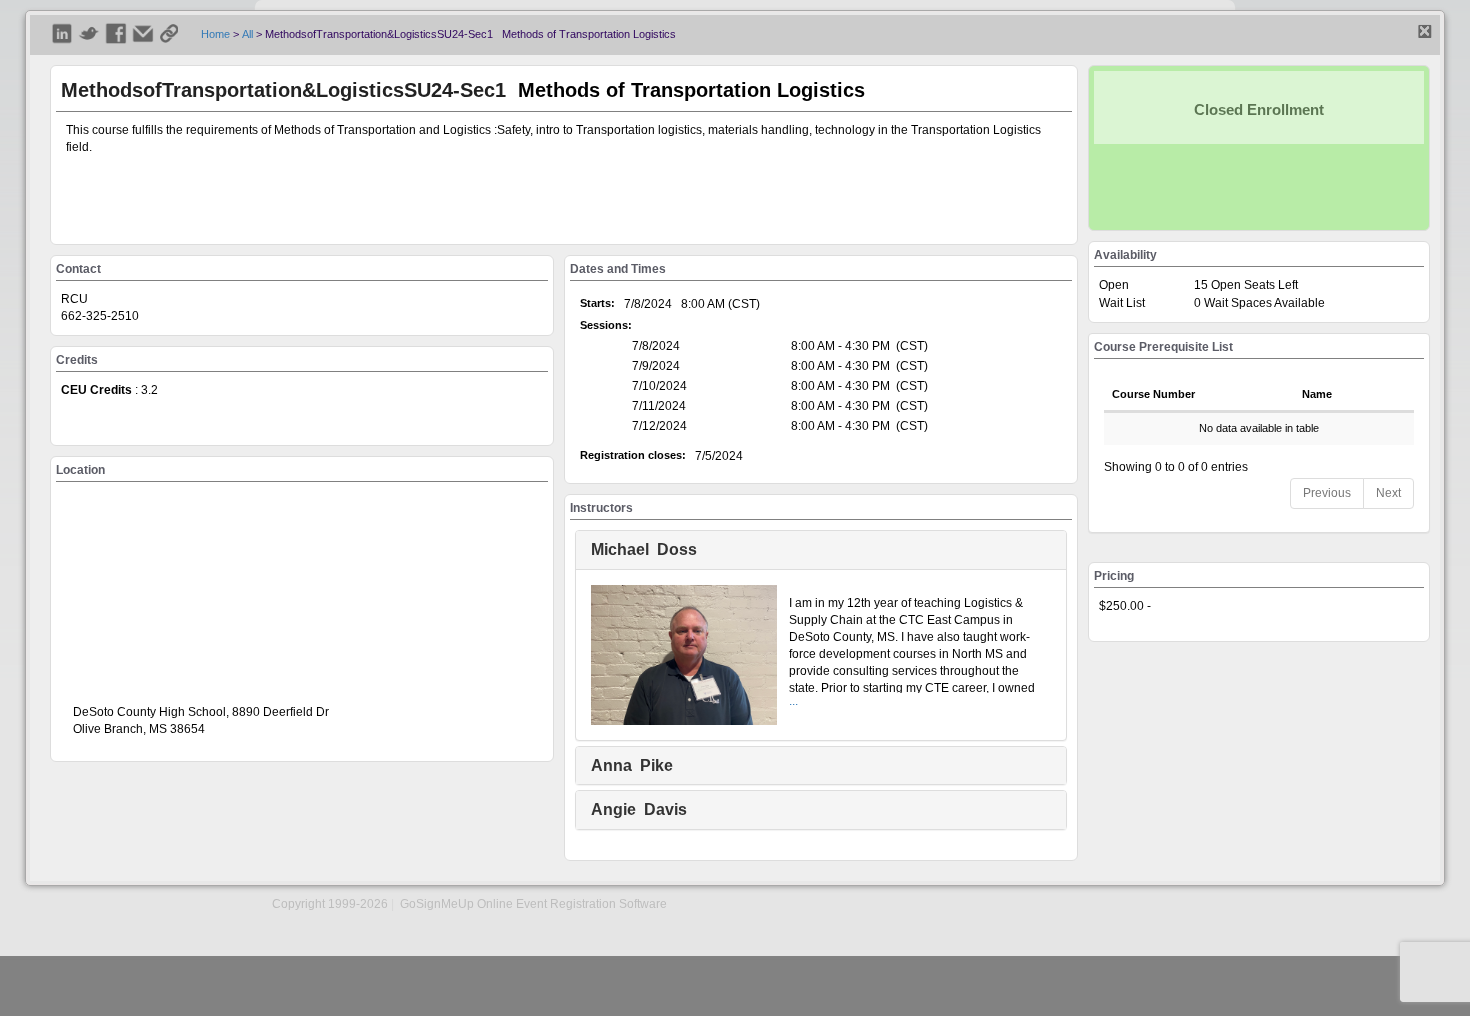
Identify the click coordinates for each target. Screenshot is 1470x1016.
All (247, 34)
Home (215, 34)
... (793, 701)
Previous (1327, 493)
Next (1388, 493)
